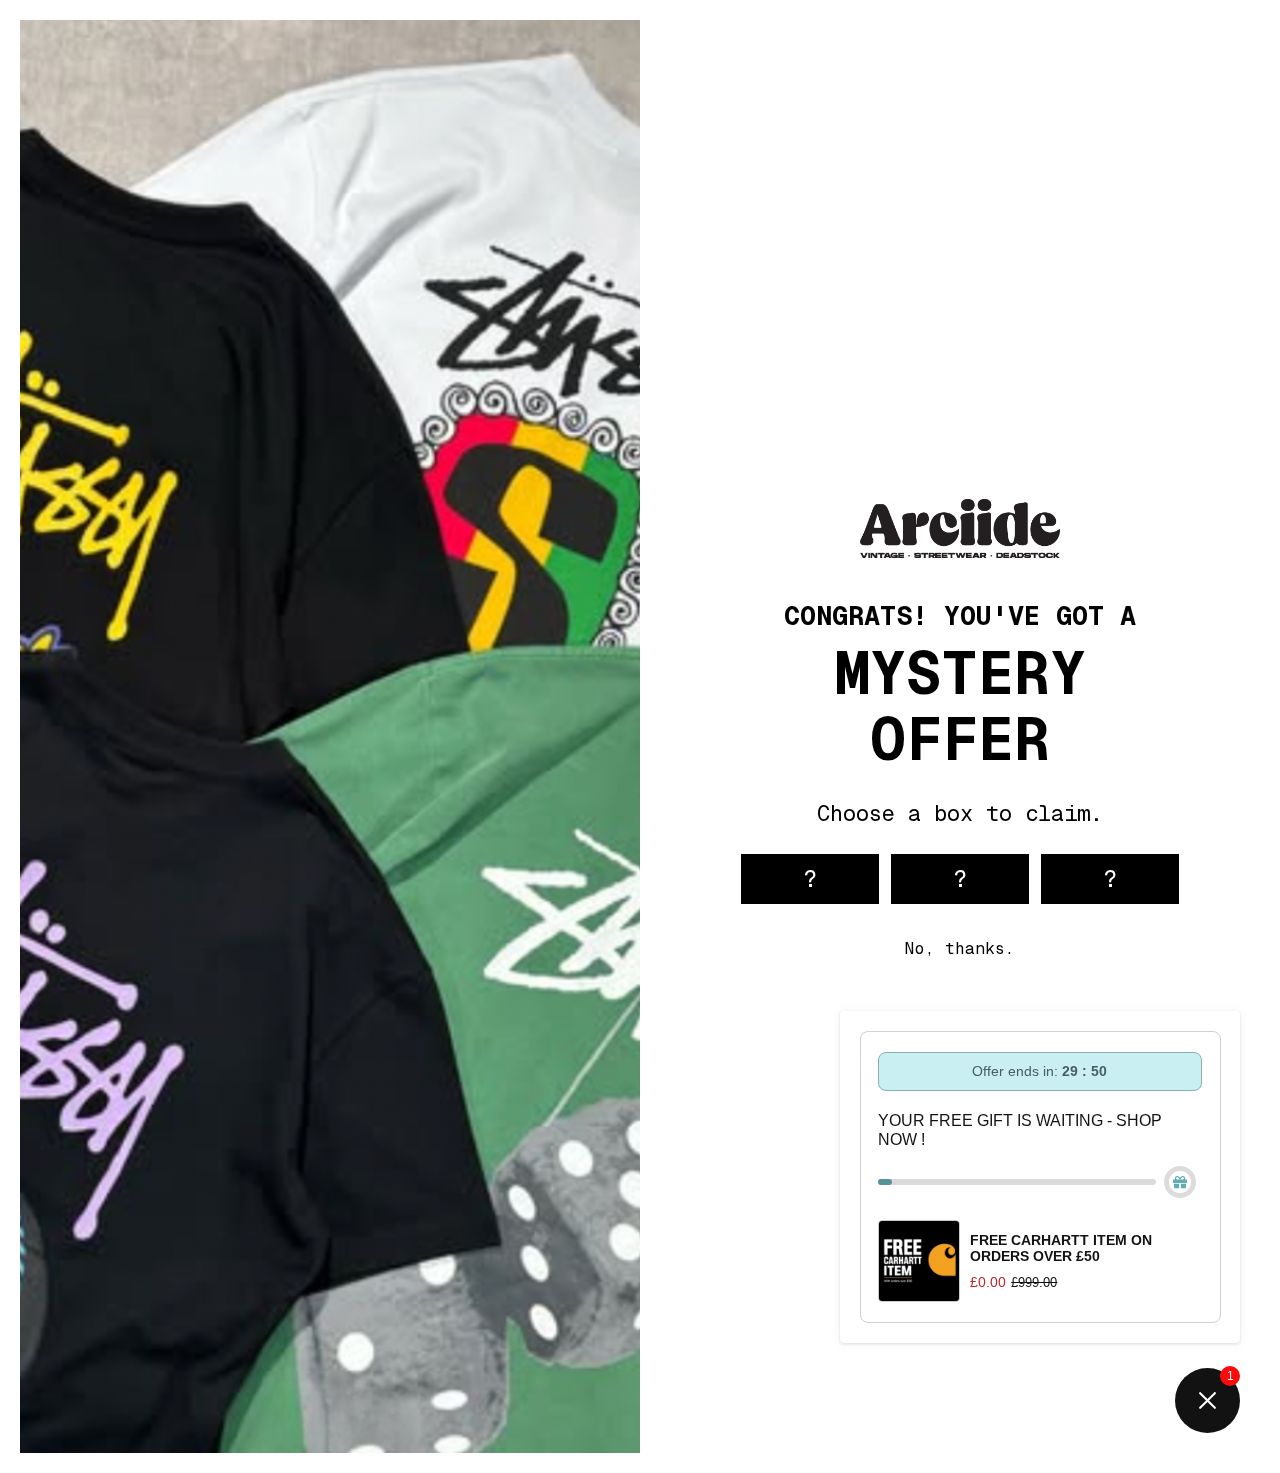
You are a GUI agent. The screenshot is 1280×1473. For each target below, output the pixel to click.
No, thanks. (960, 948)
